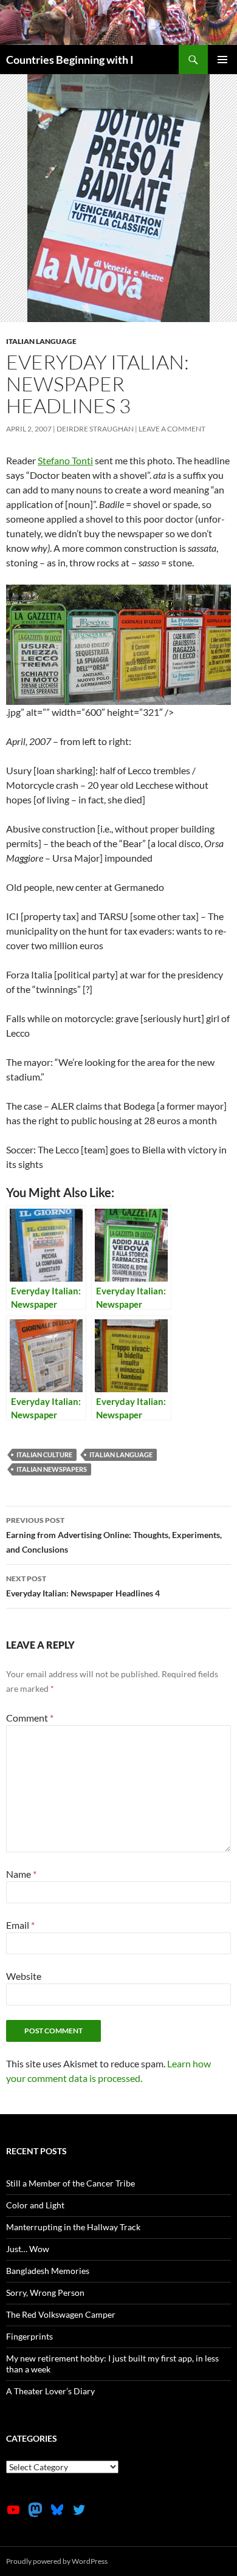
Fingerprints (29, 2336)
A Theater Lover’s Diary (50, 2391)
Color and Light (35, 2205)
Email (20, 1925)
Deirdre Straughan (95, 429)
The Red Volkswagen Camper (61, 2314)
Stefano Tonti (65, 460)
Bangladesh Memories (48, 2271)
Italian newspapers (52, 1469)
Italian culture (44, 1455)
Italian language (41, 341)
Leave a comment (172, 429)
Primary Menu (222, 60)
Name (21, 1874)
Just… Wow (28, 2249)
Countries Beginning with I (70, 60)
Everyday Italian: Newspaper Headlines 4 (83, 1586)
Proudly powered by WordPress (57, 2561)
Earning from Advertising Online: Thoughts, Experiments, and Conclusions (114, 1535)
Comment (30, 1718)
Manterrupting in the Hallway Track (73, 2227)
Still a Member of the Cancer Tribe (70, 2183)
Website (24, 1976)
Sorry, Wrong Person (45, 2293)
